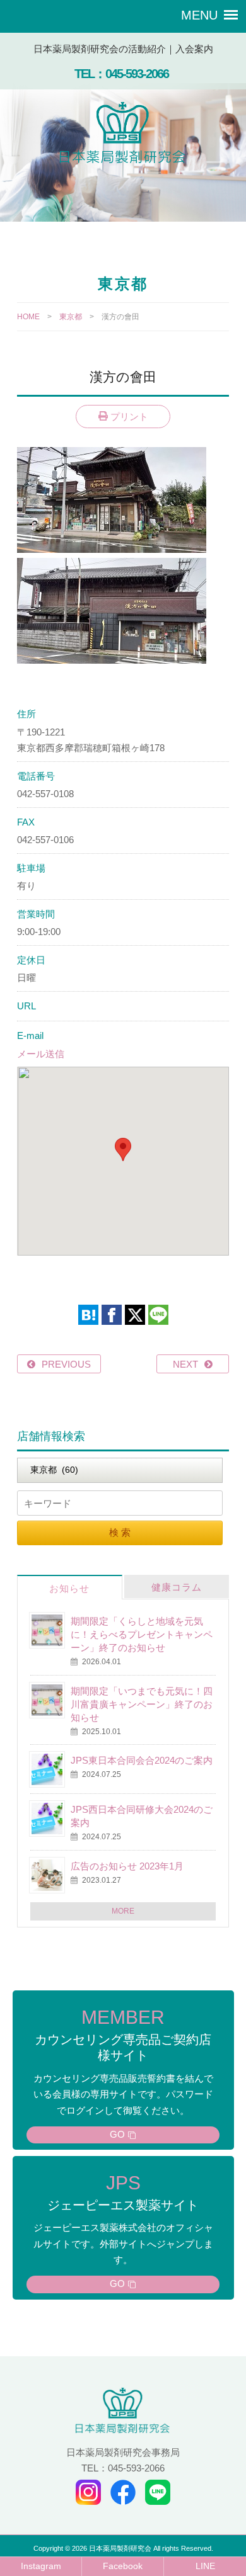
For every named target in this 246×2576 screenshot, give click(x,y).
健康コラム (177, 1587)
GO (117, 2134)
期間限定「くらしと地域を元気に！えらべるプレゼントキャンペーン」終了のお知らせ (142, 1634)
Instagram (41, 2566)
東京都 (71, 317)
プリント (128, 417)
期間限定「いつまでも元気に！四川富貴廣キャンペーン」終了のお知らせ (142, 1704)
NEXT (185, 1364)
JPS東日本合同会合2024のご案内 (142, 1760)
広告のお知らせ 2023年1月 (127, 1866)
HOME (28, 317)
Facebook (123, 2566)
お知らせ (69, 1588)
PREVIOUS (66, 1364)
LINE (205, 2566)
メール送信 (41, 1054)
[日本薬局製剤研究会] (123, 135)
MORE (123, 1911)
